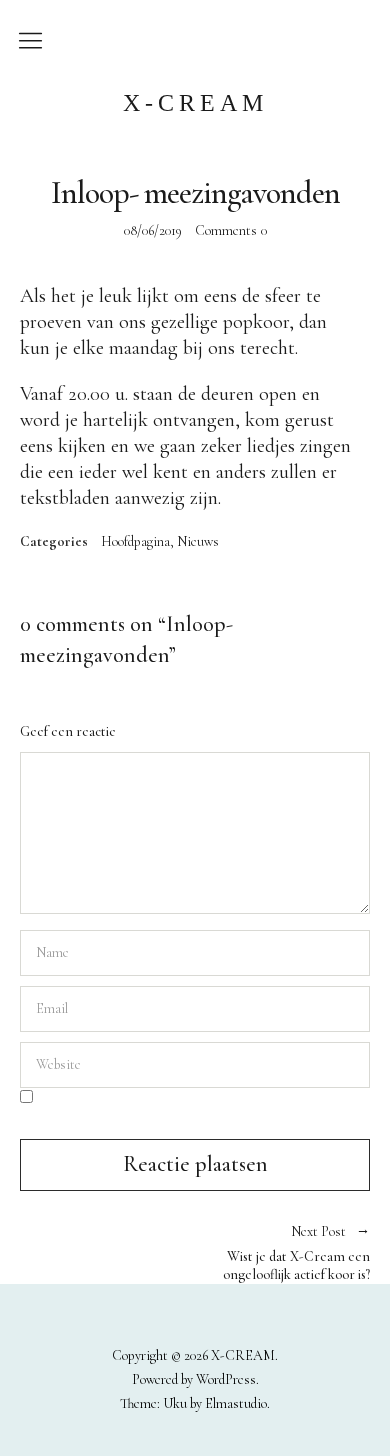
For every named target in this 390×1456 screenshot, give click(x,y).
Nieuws (198, 542)
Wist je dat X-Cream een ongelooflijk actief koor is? (282, 1254)
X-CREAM (195, 103)
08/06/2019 (153, 230)
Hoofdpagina (135, 542)
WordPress (226, 1379)
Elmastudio (236, 1403)
